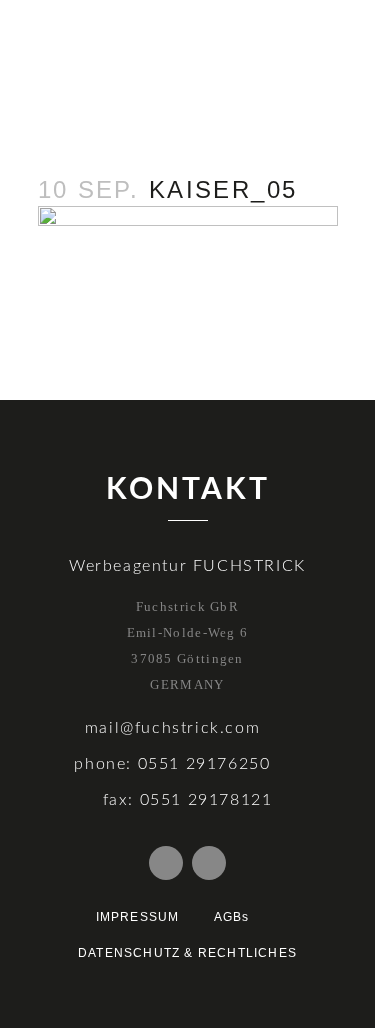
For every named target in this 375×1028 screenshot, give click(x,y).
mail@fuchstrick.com (172, 728)
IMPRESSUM (138, 917)
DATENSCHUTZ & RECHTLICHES (187, 953)
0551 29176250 (204, 764)
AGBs (232, 917)
